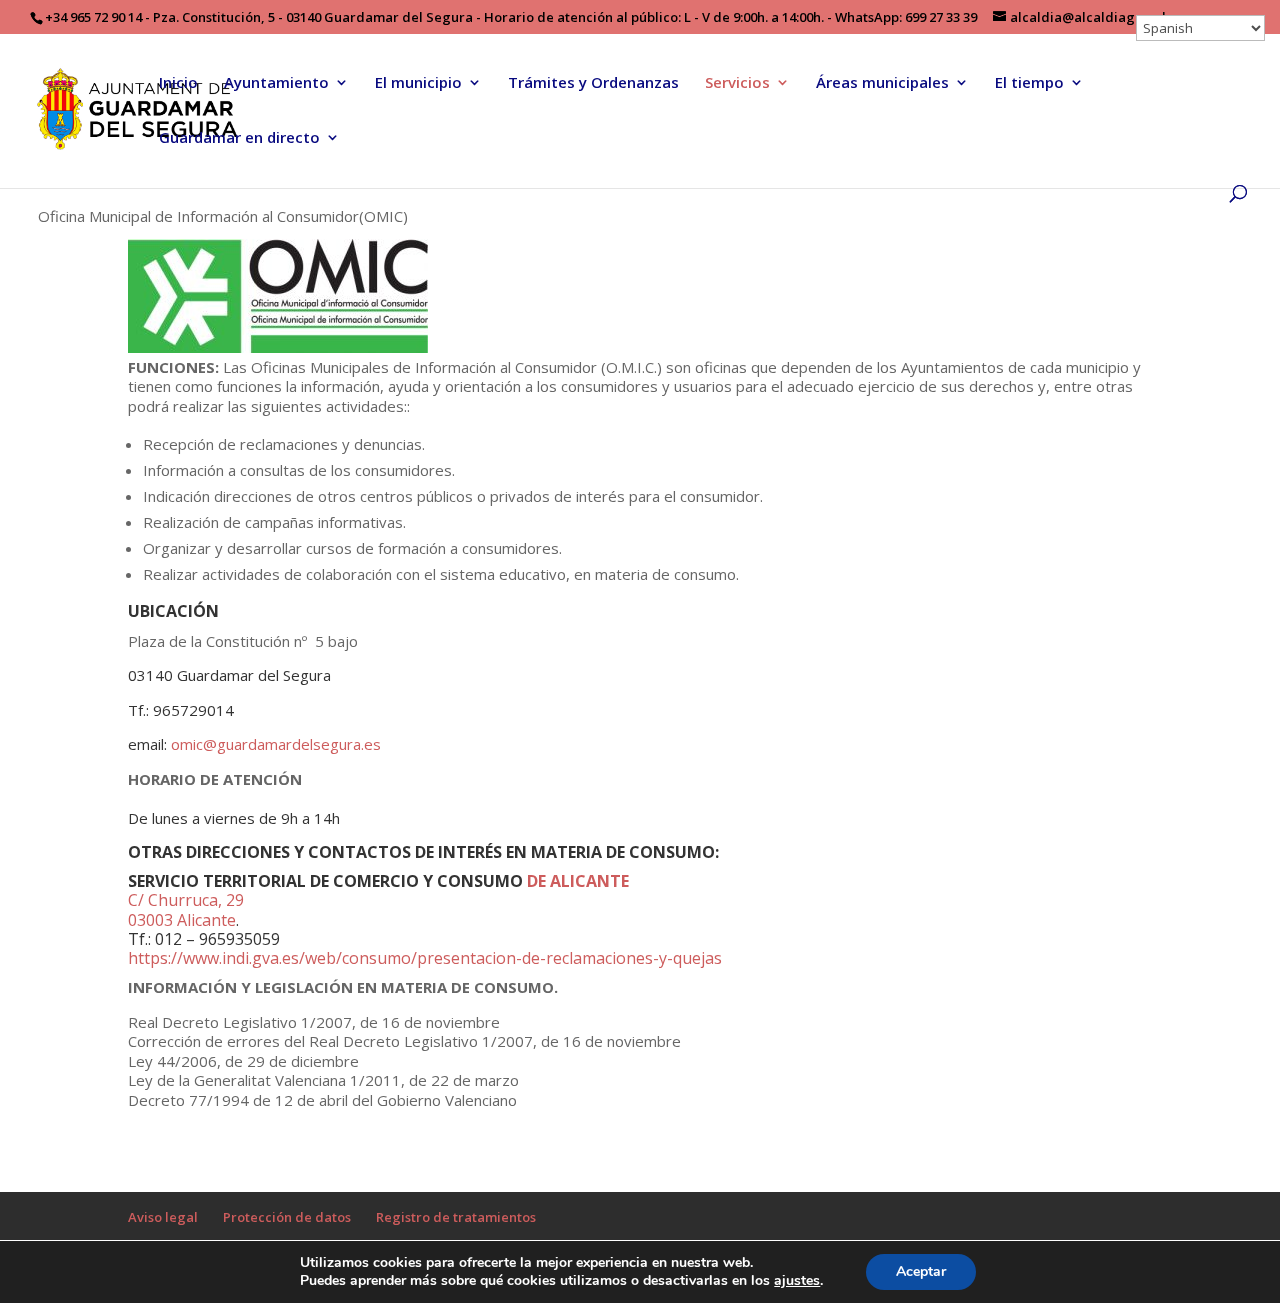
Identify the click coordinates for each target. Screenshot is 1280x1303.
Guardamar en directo (239, 138)
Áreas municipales (882, 83)
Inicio (178, 83)
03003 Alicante (182, 920)
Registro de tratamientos (456, 1217)
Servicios (737, 83)
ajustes (797, 1281)
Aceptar (921, 1271)
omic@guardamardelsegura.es (276, 744)
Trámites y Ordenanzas (593, 83)
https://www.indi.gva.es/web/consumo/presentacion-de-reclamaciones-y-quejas (425, 958)
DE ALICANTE (578, 881)
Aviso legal (163, 1217)
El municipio (418, 83)
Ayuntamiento (276, 83)
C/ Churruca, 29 (186, 900)
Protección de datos (287, 1217)
